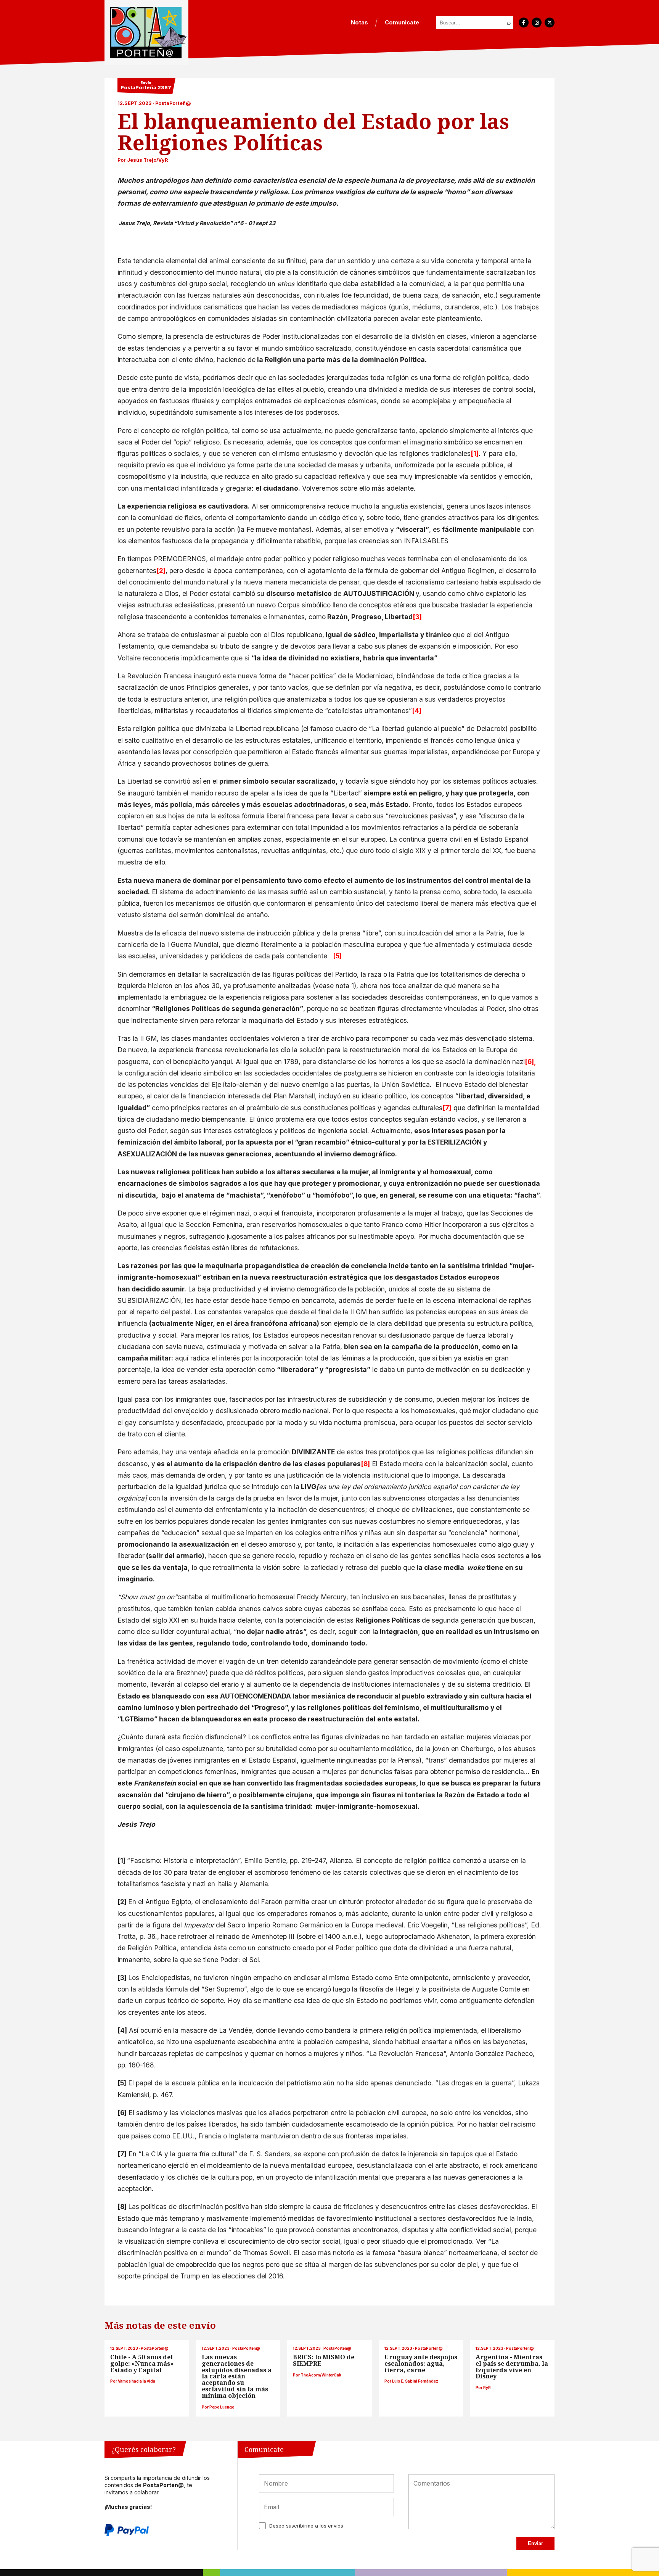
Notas (359, 22)
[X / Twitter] (550, 23)
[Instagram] (537, 23)
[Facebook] (524, 23)
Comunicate (402, 22)
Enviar (535, 2543)
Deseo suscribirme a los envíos (306, 2526)
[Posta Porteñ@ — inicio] (146, 32)
